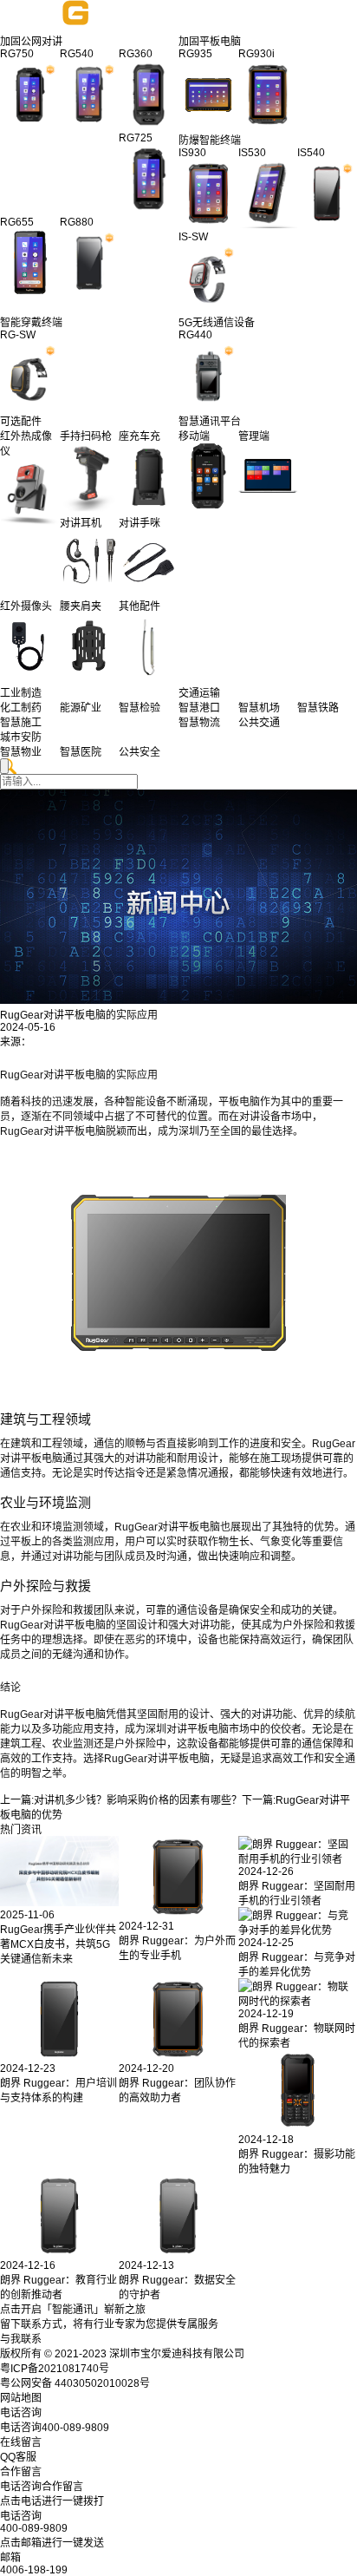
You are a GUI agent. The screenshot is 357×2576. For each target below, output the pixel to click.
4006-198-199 (34, 2570)
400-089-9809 (34, 2528)
